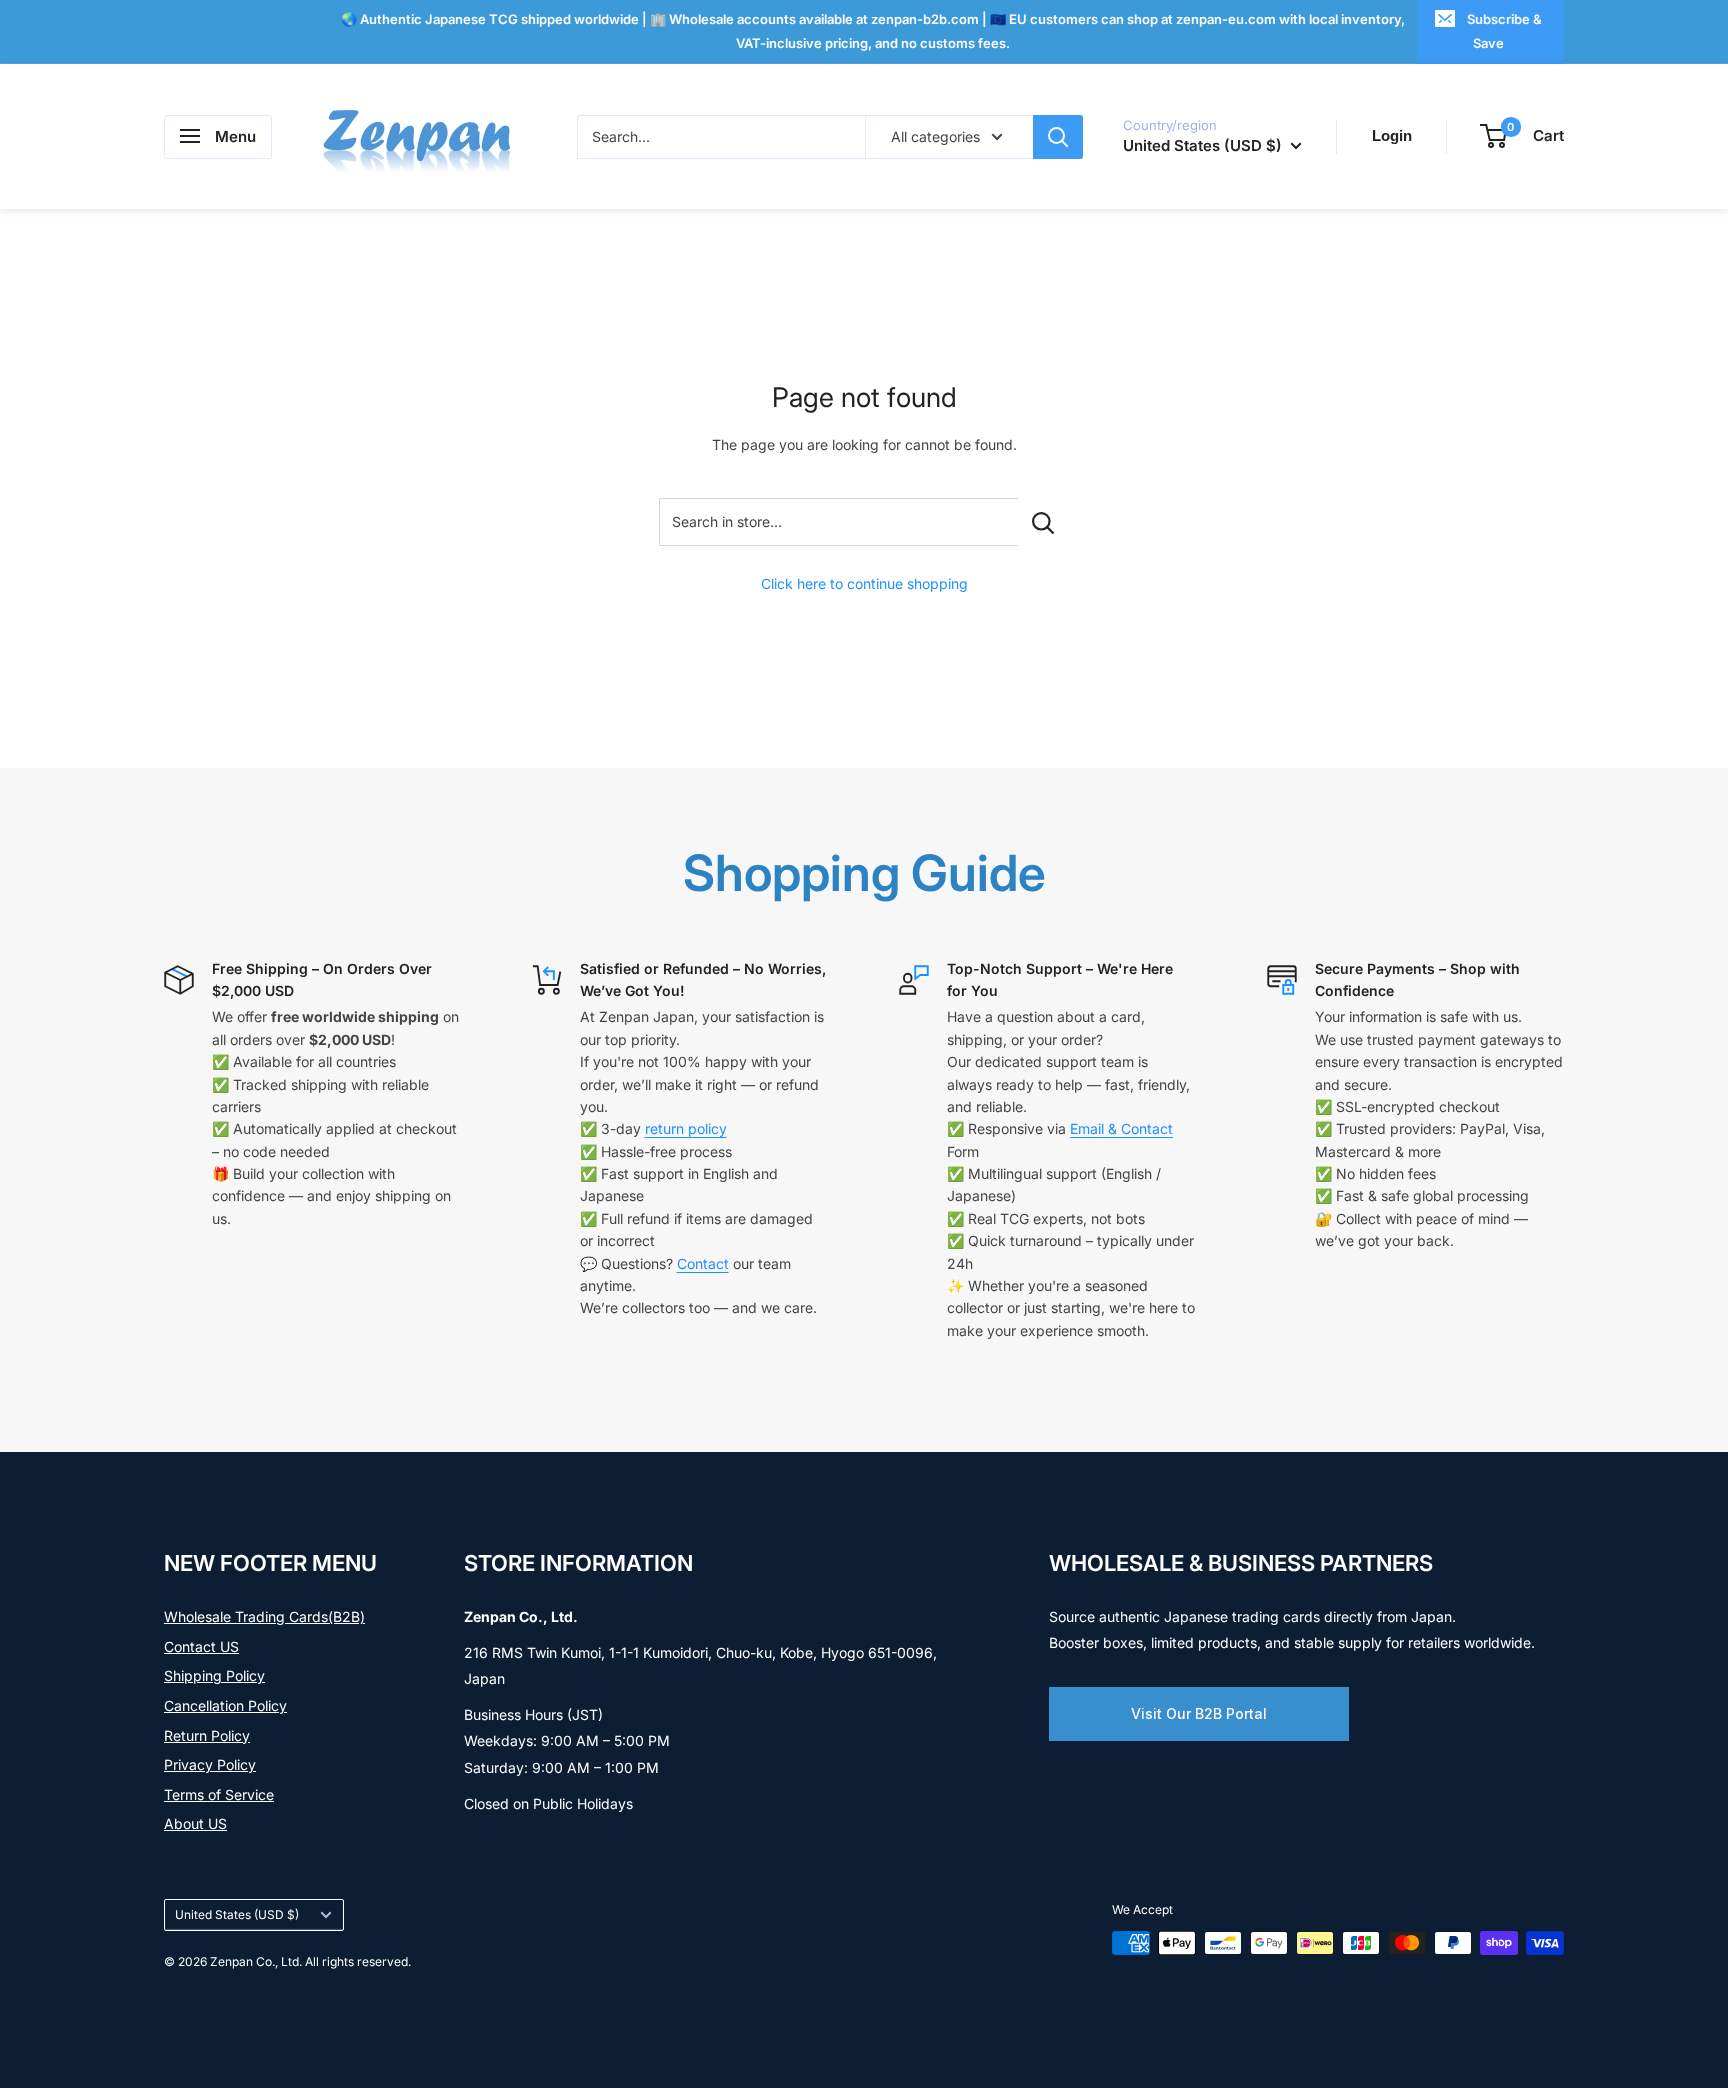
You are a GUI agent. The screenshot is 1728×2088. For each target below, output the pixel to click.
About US (195, 1823)
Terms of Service (219, 1794)
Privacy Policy (210, 1764)
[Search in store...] (1043, 522)
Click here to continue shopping (864, 583)
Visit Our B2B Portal (1199, 1713)
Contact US (201, 1646)
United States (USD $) (237, 1914)
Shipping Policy (214, 1675)
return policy (686, 1128)
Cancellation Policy (225, 1705)
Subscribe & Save (1504, 31)
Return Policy (207, 1735)
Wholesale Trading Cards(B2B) (264, 1616)
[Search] (1058, 136)
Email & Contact (1121, 1128)
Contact (703, 1263)
